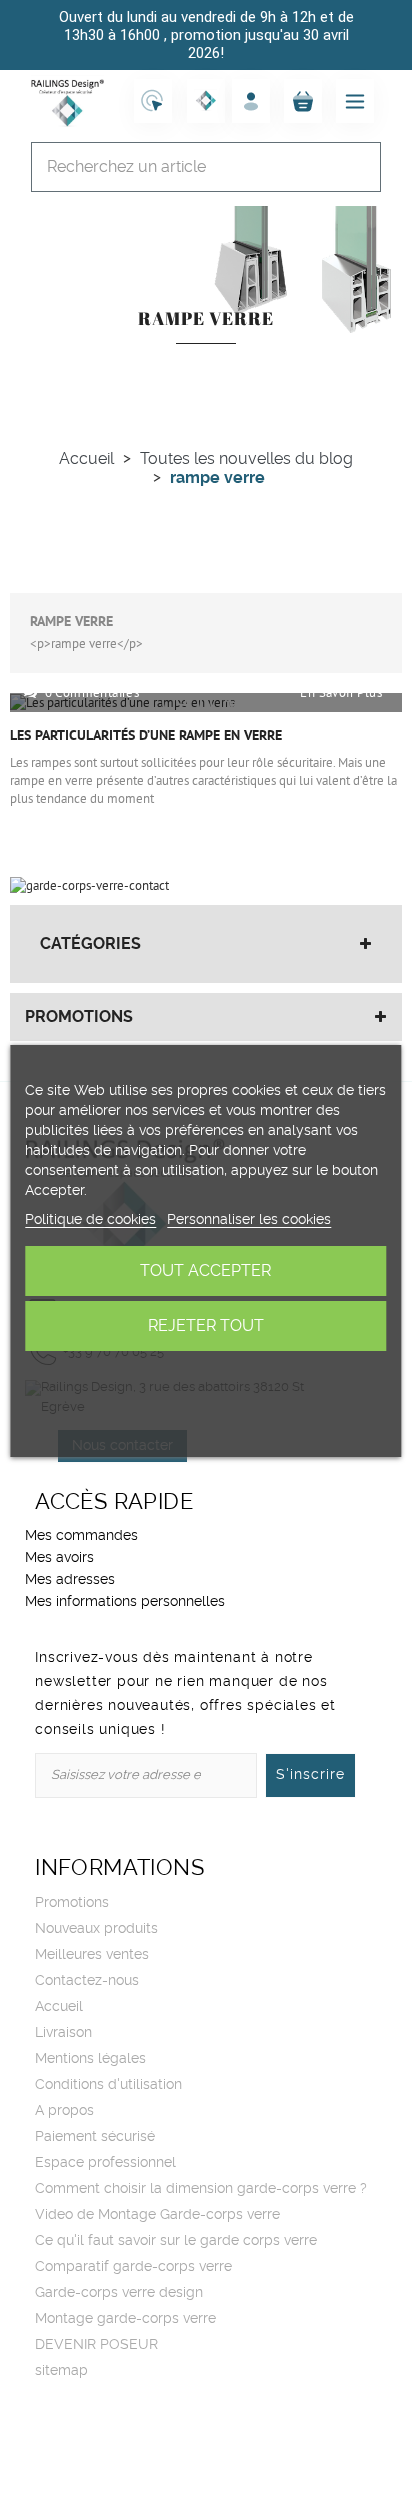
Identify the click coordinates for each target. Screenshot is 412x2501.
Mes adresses (70, 1580)
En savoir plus (341, 693)
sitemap (61, 2371)
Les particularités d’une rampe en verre (146, 736)
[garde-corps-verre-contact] (89, 886)
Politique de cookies (90, 1220)
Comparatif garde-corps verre (133, 2267)
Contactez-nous (87, 1981)
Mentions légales (90, 2059)
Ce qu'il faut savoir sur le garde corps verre (176, 2241)
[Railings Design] (67, 101)
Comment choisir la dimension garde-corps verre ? (201, 2189)
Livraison (63, 2033)
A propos (64, 2111)
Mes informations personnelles (125, 1602)
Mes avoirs (59, 1558)
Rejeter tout (206, 1326)
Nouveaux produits (96, 1929)
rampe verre (71, 622)
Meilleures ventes (92, 1955)
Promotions (79, 1017)
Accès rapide (114, 1502)
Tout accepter (205, 1271)
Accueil (59, 2007)
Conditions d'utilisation (108, 2085)
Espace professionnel (105, 2163)
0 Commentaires (92, 693)
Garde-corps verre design (119, 2293)
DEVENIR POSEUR (96, 2345)
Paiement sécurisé (95, 2137)
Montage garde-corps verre (125, 2319)
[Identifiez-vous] (251, 101)
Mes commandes (81, 1536)
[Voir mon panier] (303, 101)
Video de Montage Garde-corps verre (157, 2215)
